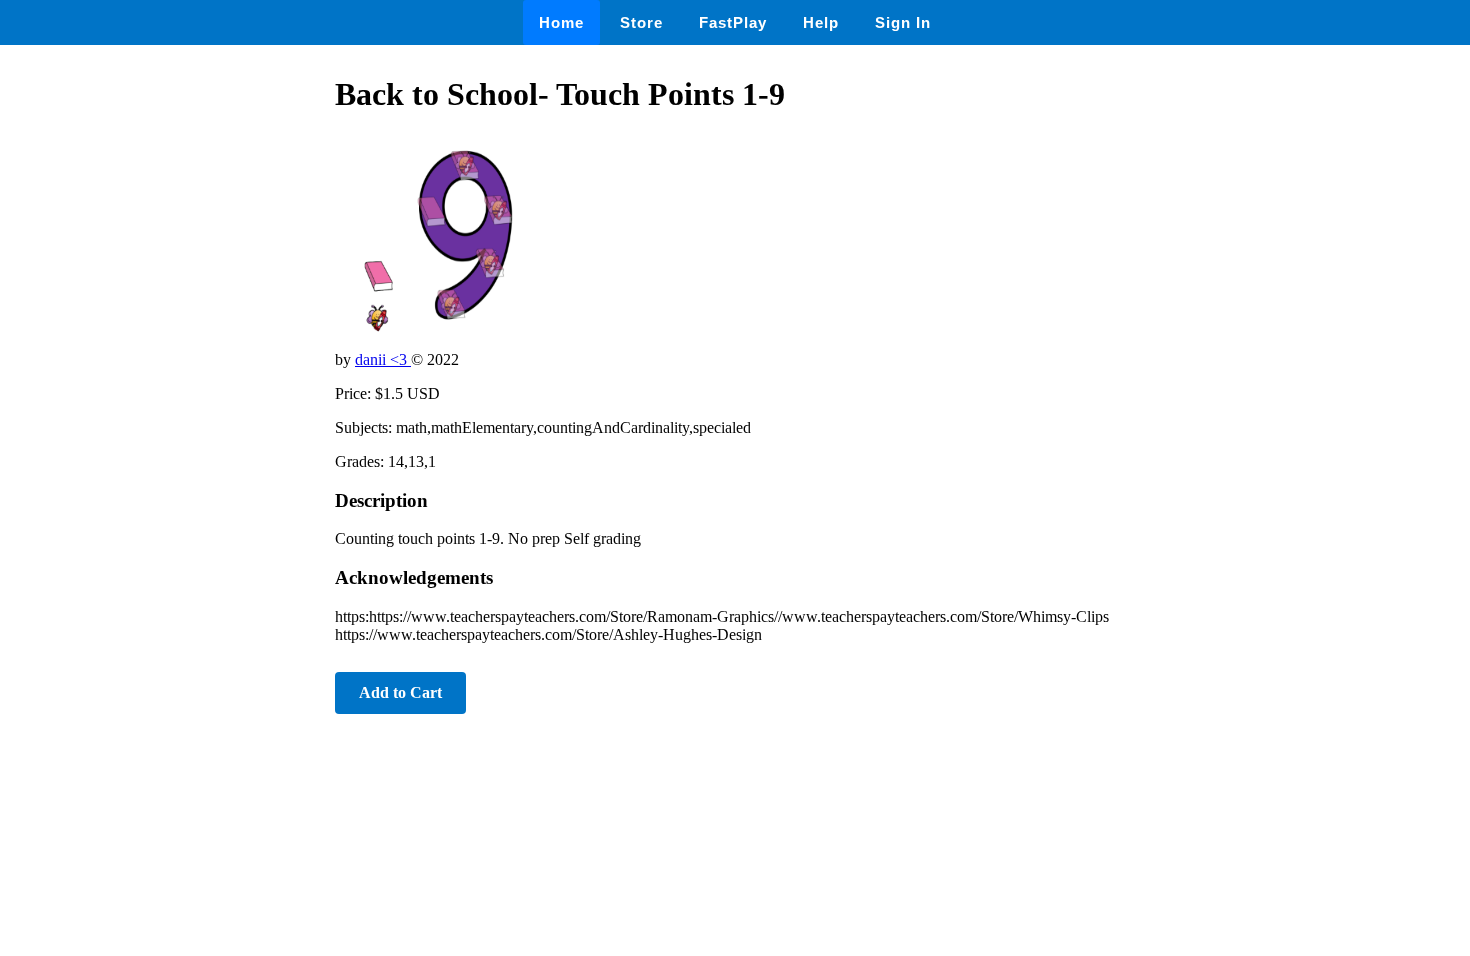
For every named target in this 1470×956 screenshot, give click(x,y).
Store (641, 22)
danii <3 (383, 359)
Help (821, 22)
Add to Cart (400, 692)
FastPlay (733, 22)
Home (561, 22)
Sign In (903, 22)
